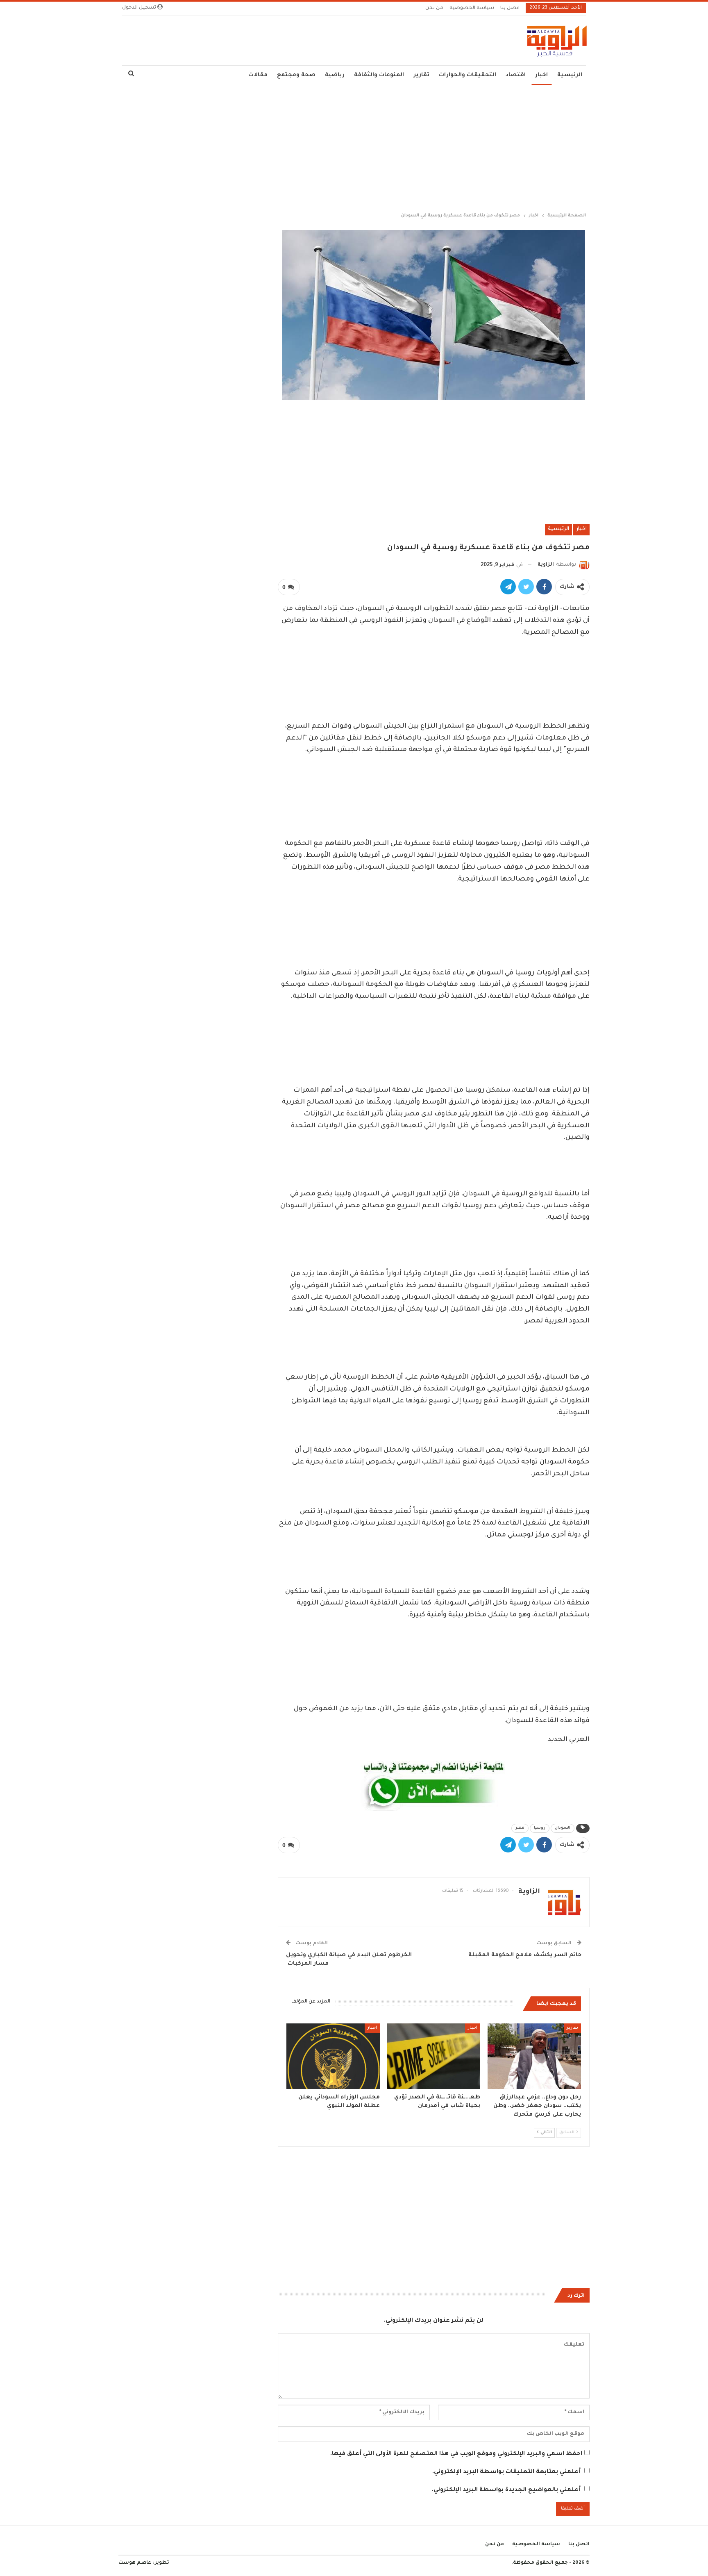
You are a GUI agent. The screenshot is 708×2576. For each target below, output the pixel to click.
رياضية (335, 75)
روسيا (540, 1828)
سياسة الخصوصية (472, 8)
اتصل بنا (510, 8)
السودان (563, 1828)
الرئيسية (570, 75)
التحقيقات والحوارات (467, 75)
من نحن (434, 8)
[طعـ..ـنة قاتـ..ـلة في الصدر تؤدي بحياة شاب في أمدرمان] (434, 2056)
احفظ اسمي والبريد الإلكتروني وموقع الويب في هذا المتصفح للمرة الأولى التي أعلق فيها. (456, 2454)
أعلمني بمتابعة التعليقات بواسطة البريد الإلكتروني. (506, 2472)
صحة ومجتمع (296, 75)
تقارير (421, 75)
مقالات (258, 75)
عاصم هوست (135, 2563)
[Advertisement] (354, 147)
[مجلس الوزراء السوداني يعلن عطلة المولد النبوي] (333, 2056)
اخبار (541, 75)
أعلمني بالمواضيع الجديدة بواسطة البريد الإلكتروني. (506, 2490)
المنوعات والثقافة (379, 75)
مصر (520, 1828)
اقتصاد (516, 75)
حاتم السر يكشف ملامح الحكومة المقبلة (524, 1955)
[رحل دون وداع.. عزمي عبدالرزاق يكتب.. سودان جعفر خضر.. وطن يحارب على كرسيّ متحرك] (534, 2056)
